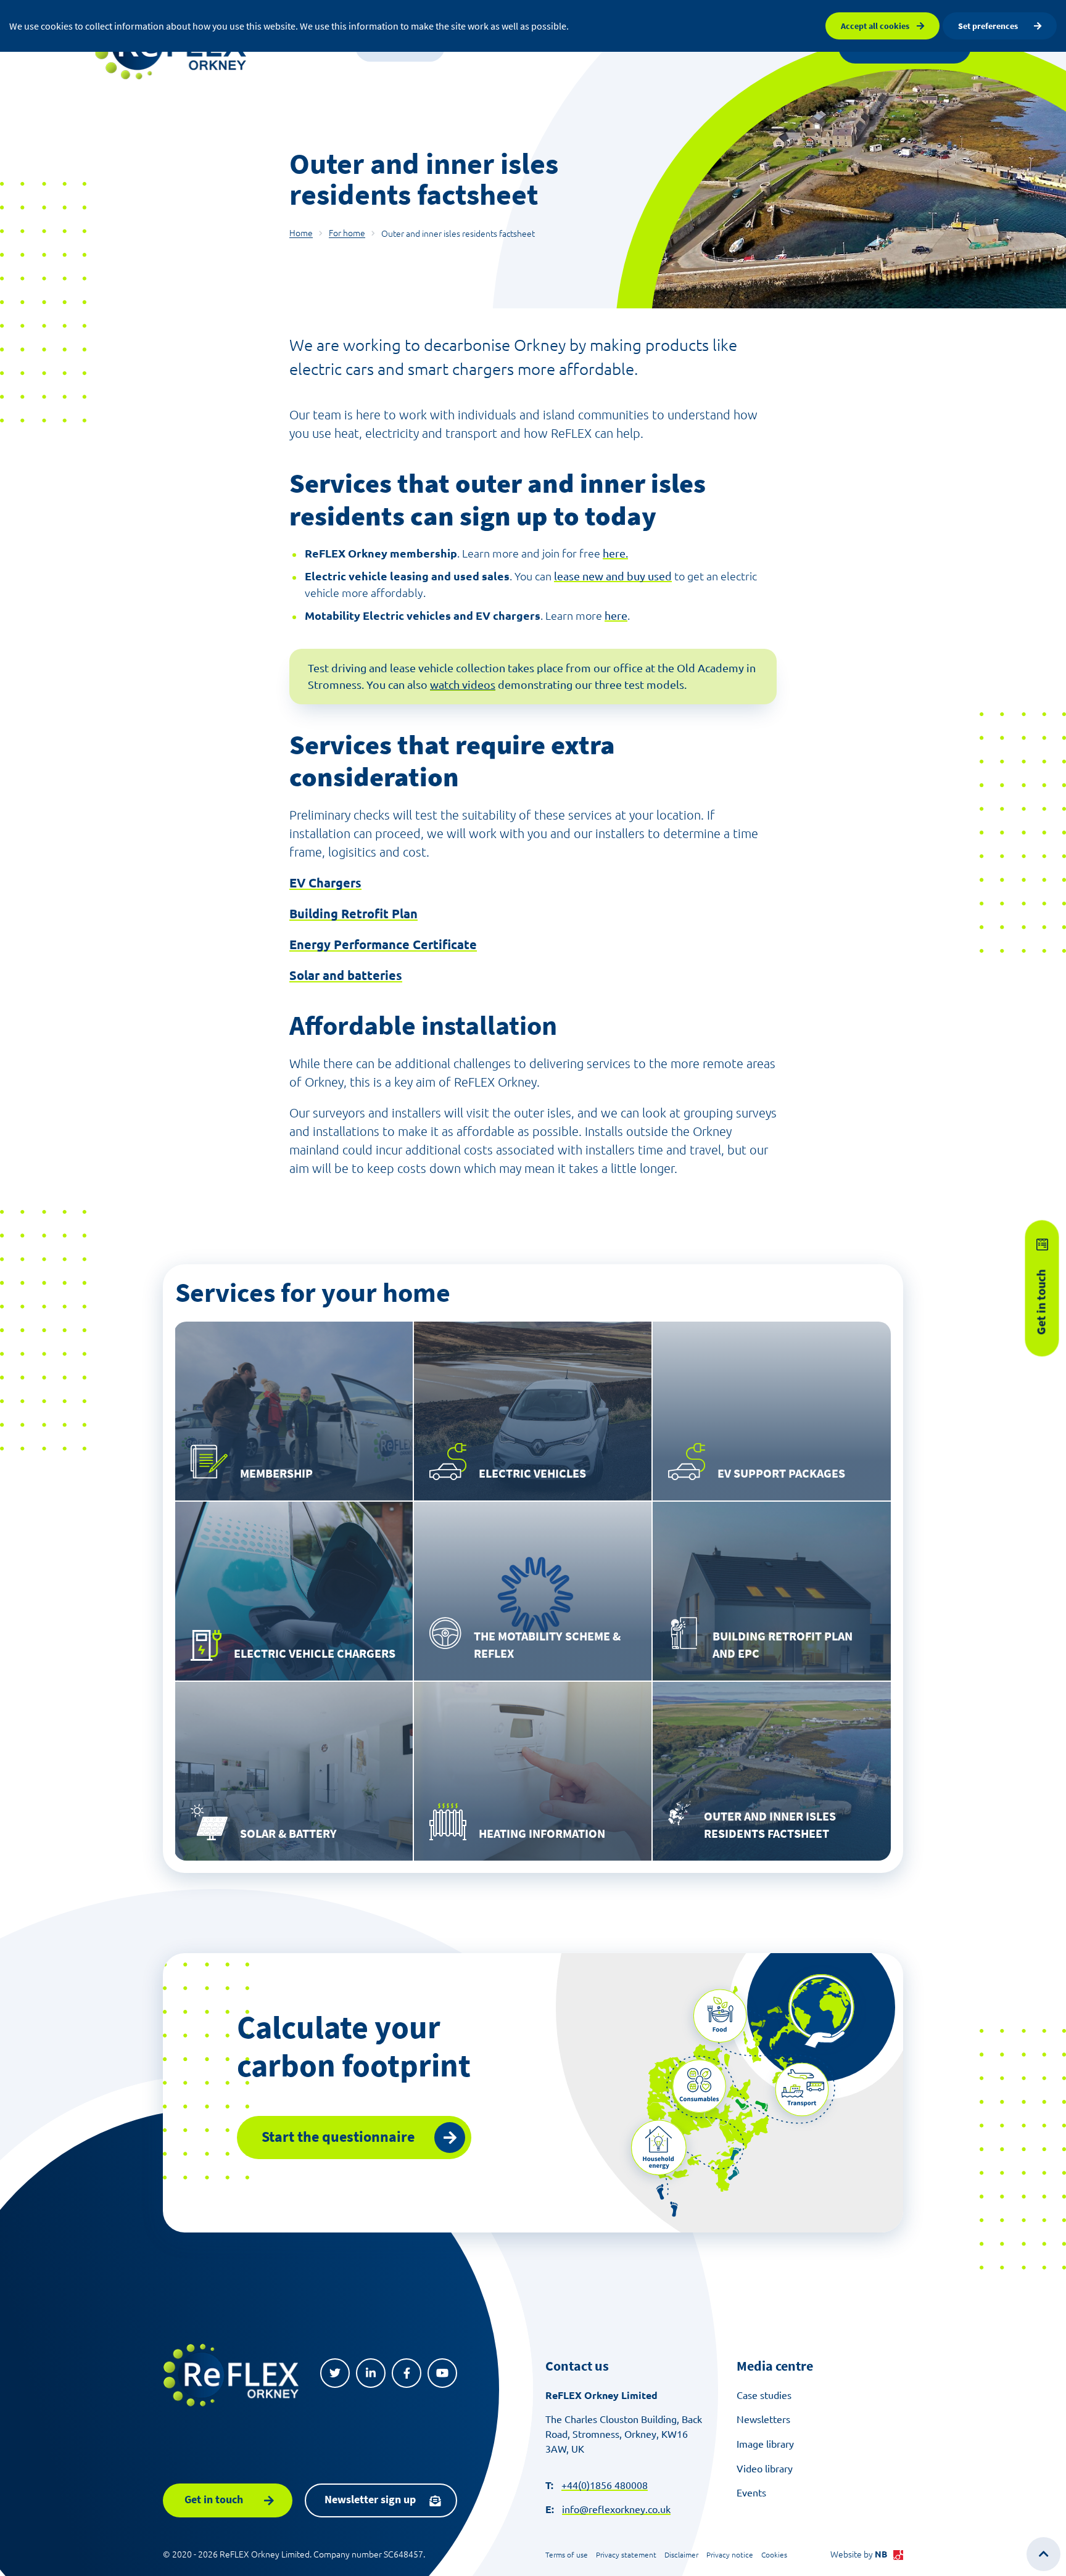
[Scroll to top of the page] (1043, 2554)
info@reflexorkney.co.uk (616, 2509)
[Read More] (294, 1411)
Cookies (774, 2555)
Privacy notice (730, 2555)
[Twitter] (335, 2373)
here (616, 615)
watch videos (463, 685)
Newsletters (763, 2419)
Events (751, 2493)
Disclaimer (681, 2555)
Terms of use (567, 2555)
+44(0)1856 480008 (605, 2485)
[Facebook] (407, 2373)
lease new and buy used (613, 576)
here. (615, 553)
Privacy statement (626, 2555)
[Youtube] (442, 2373)
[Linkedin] (371, 2373)
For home (347, 233)
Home (301, 233)
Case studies (764, 2395)
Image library (765, 2444)
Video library (765, 2469)
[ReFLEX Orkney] (231, 2375)
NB (881, 2554)
